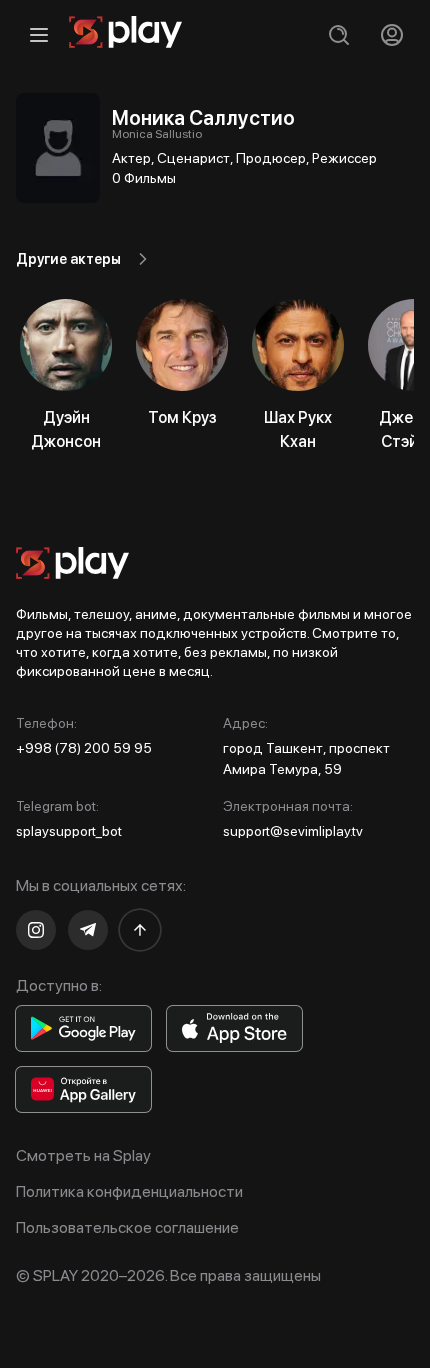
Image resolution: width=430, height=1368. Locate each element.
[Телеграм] (88, 930)
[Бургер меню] (38, 34)
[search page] (338, 34)
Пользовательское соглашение (127, 1227)
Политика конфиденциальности (129, 1191)
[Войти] (391, 34)
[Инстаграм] (36, 930)
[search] (338, 34)
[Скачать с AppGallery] (83, 1089)
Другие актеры (68, 259)
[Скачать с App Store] (234, 1028)
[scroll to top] (140, 930)
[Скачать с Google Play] (83, 1028)
